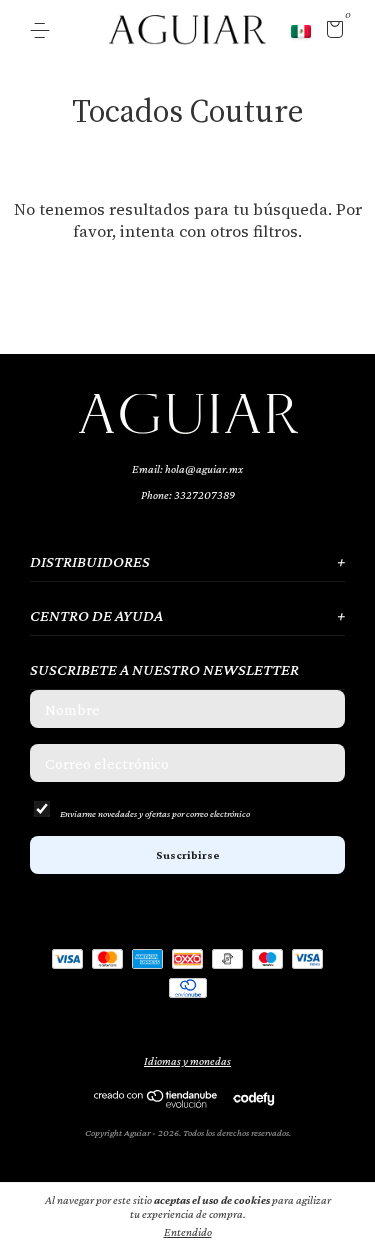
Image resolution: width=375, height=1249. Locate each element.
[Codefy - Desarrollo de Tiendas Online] (253, 1098)
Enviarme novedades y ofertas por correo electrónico (155, 813)
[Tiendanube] (156, 1103)
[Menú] (43, 31)
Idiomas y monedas (187, 1061)
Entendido (188, 1232)
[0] (331, 32)
